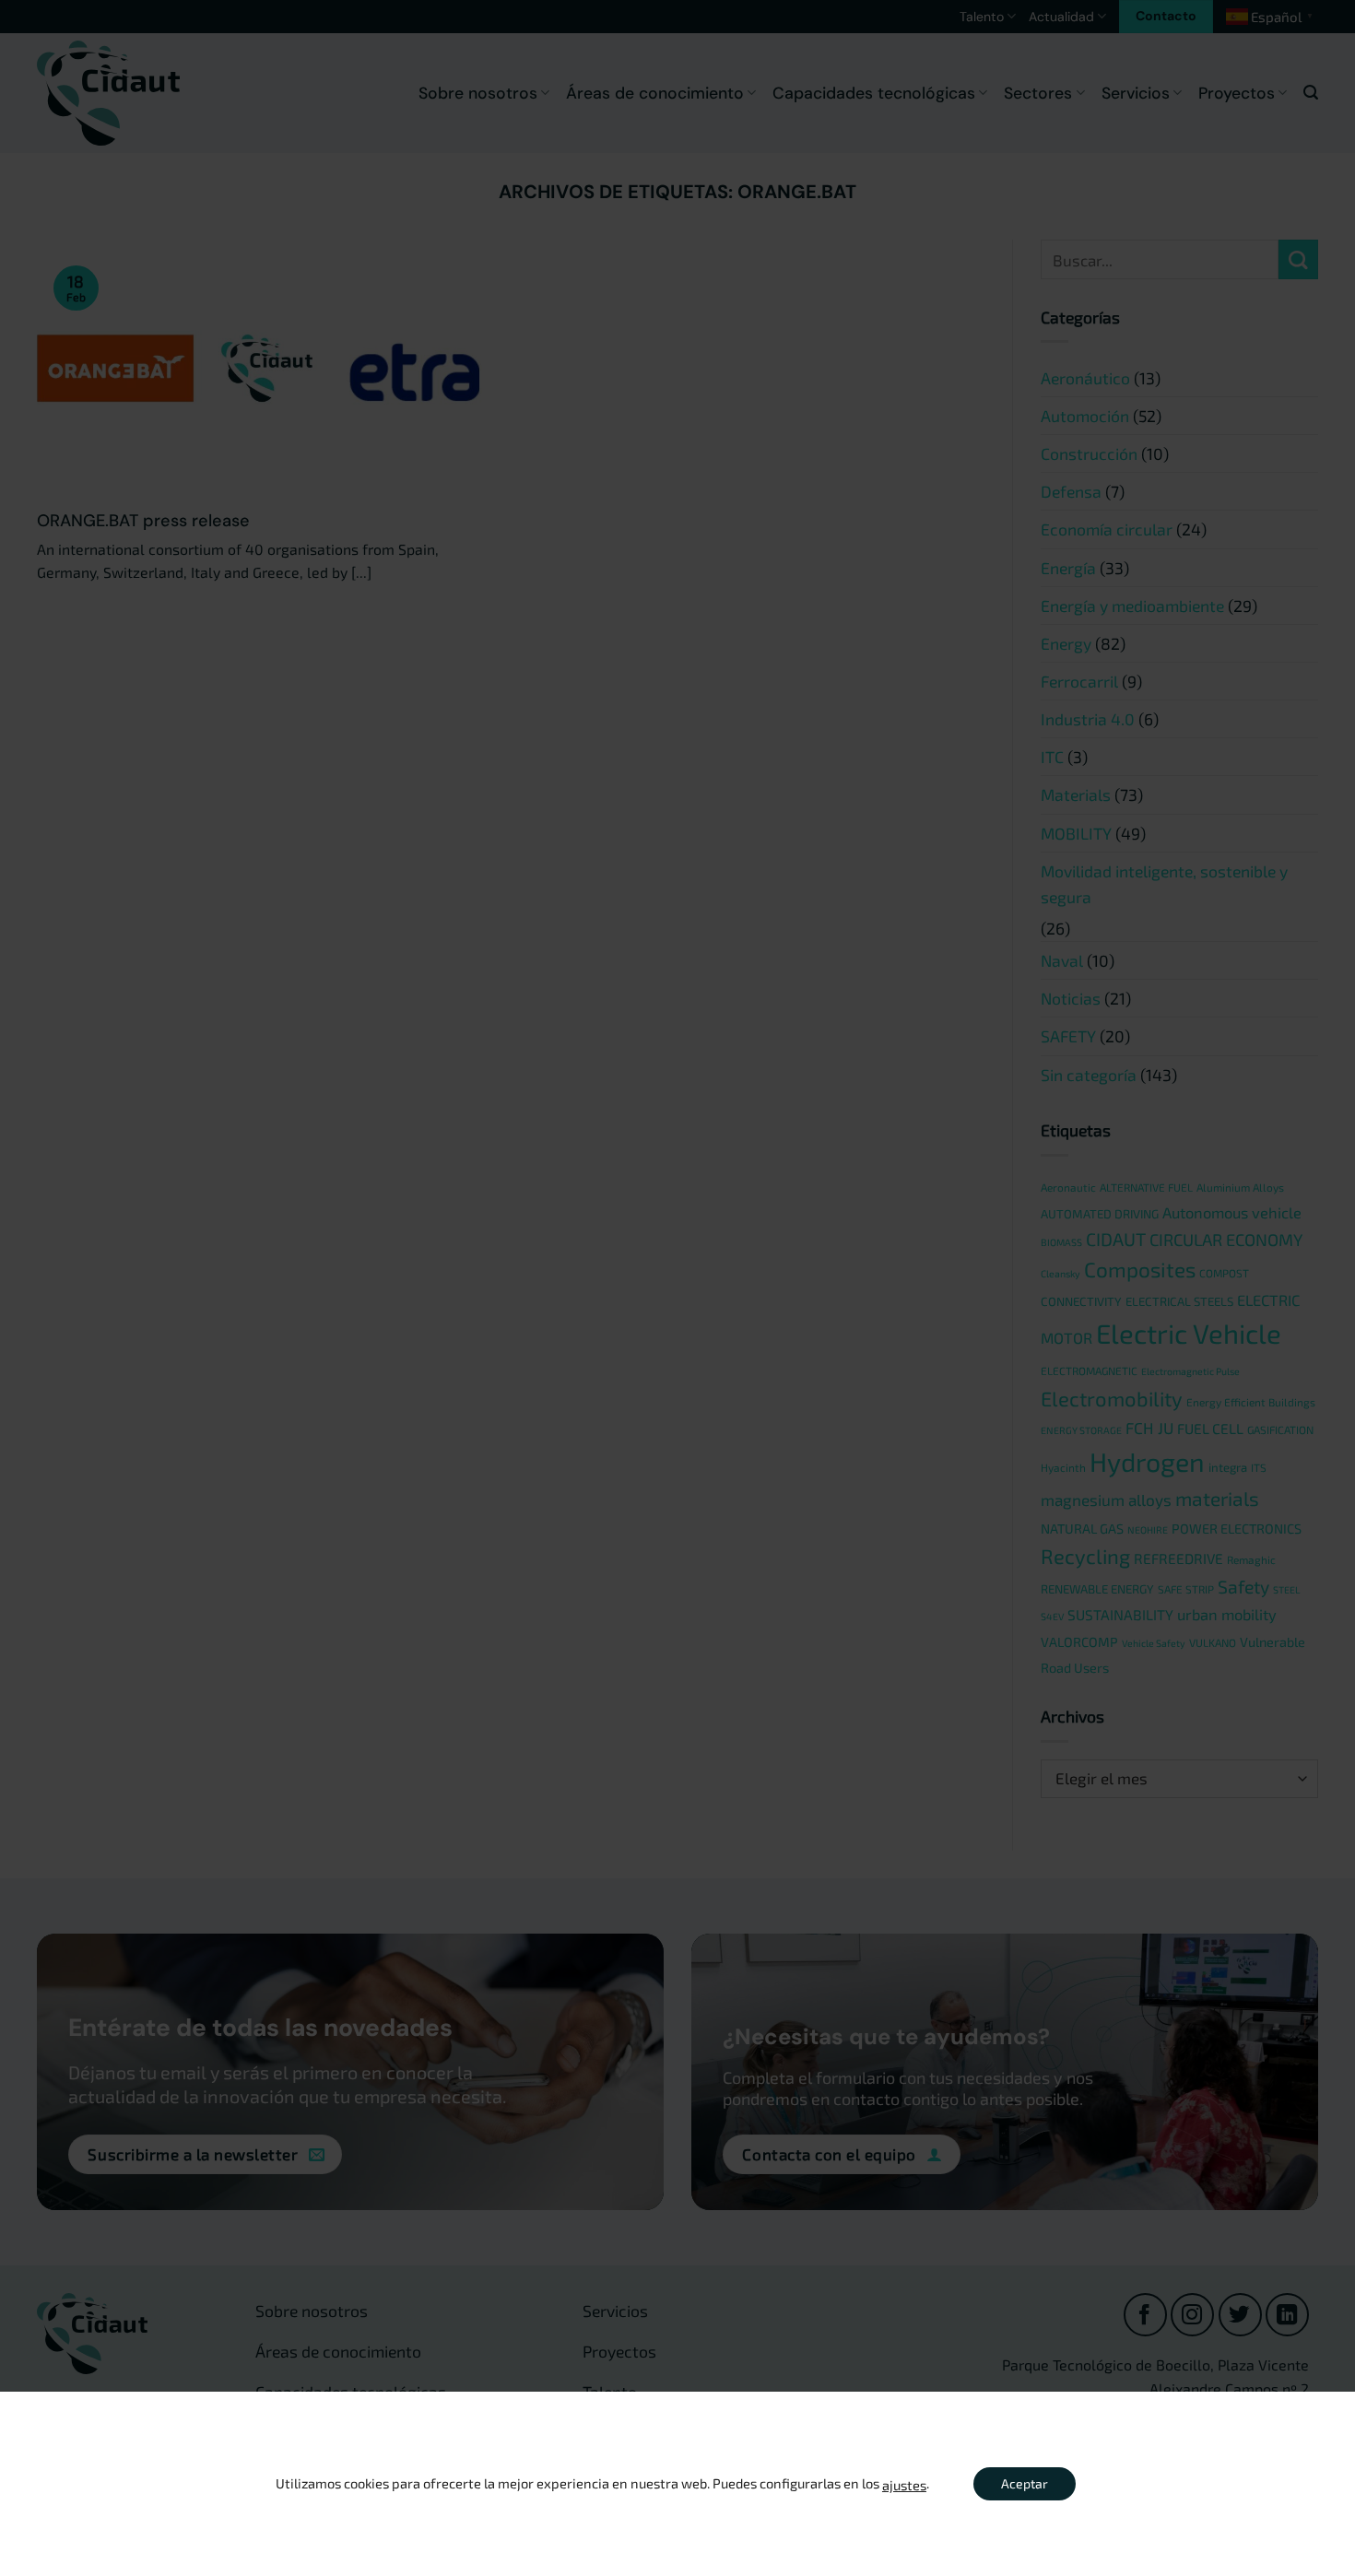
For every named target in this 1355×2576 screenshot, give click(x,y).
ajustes (904, 2485)
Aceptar (1025, 2483)
